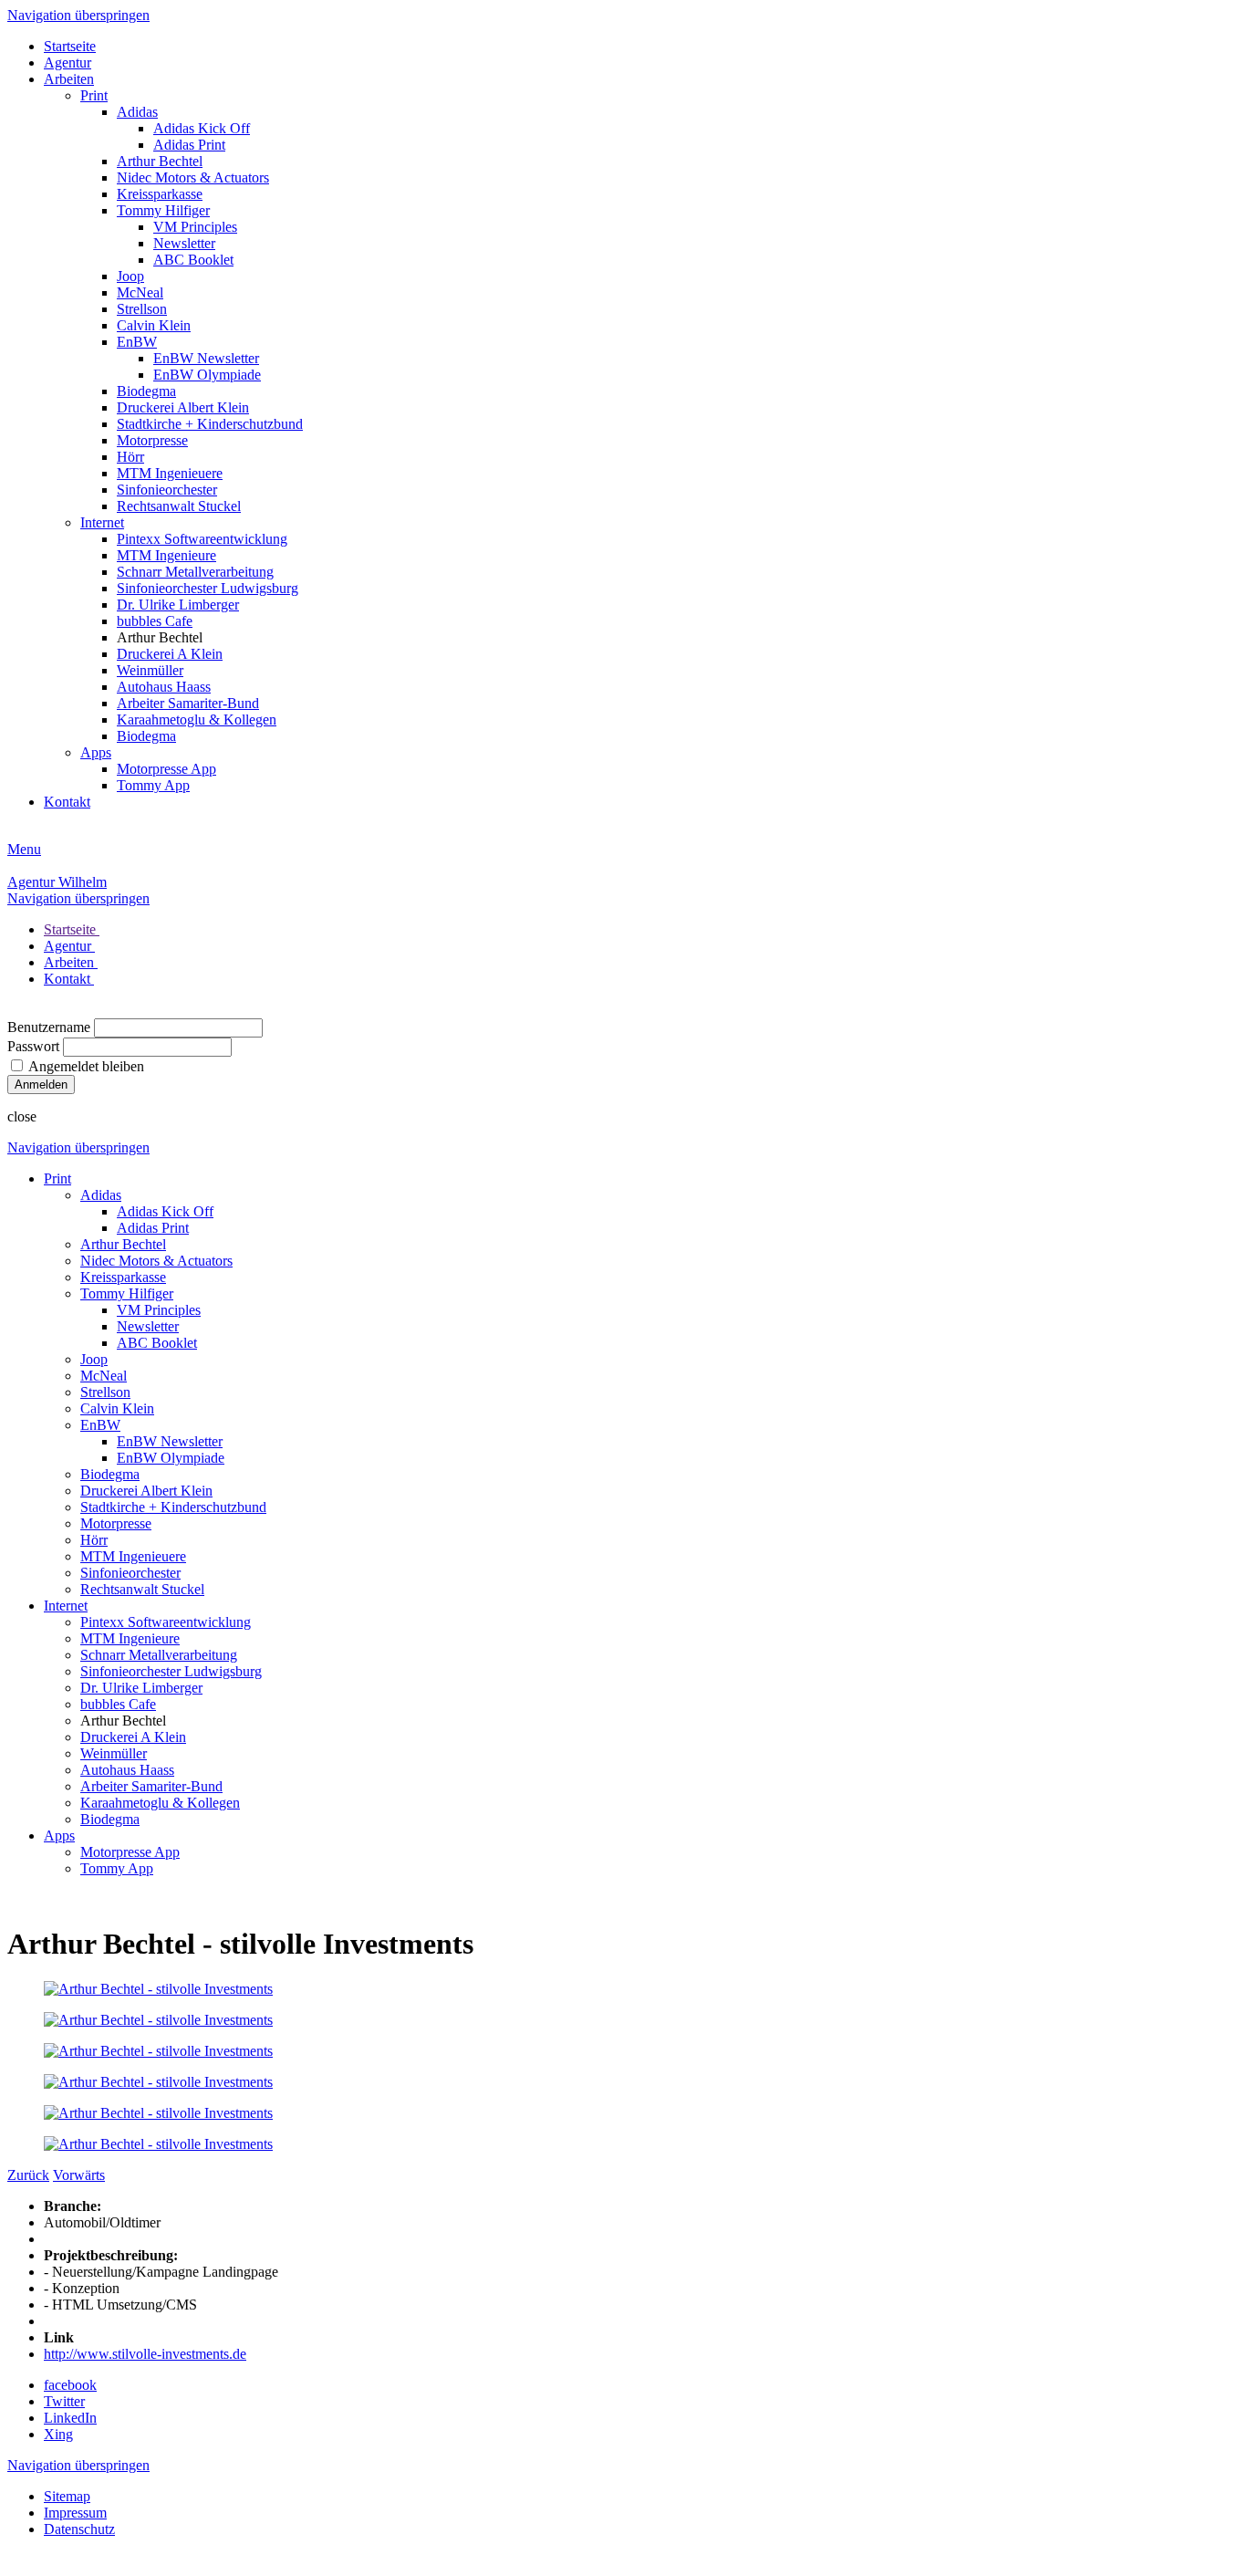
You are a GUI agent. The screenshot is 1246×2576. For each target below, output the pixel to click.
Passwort (33, 1046)
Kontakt (67, 802)
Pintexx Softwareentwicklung (202, 539)
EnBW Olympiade (207, 375)
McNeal (140, 292)
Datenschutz (79, 2529)
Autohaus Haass (164, 687)
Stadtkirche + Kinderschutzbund (210, 424)
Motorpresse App (166, 769)
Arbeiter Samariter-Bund (188, 703)
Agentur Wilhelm (57, 882)
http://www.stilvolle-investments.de (145, 2354)
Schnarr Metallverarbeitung (195, 572)
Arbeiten (69, 79)
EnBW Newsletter (206, 358)
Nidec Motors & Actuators (193, 177)
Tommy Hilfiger (163, 210)
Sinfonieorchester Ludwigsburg (208, 588)
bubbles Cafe (155, 621)
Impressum (75, 2513)
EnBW (137, 342)
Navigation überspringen (78, 15)
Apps (96, 752)
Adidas (137, 112)
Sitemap (67, 2496)
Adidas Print (189, 145)
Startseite (70, 46)
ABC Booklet (193, 260)
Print (94, 95)
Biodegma (146, 391)
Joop (130, 276)
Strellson (142, 309)
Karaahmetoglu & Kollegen (197, 720)
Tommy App (153, 785)
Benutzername (49, 1027)
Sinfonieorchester (167, 490)
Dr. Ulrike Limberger (178, 605)
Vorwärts (79, 2175)
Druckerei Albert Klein (183, 407)
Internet (102, 522)
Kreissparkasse (160, 194)
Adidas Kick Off (202, 128)
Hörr (130, 457)
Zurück (28, 2175)
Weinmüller (150, 670)
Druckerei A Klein (170, 654)
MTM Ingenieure (166, 555)
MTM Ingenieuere (170, 473)
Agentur (67, 63)
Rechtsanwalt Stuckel (179, 506)
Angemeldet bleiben (86, 1066)
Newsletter (184, 243)
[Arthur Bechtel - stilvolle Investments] (158, 1989)
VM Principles (195, 227)
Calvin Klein (154, 325)
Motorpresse (152, 440)
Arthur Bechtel (160, 161)
